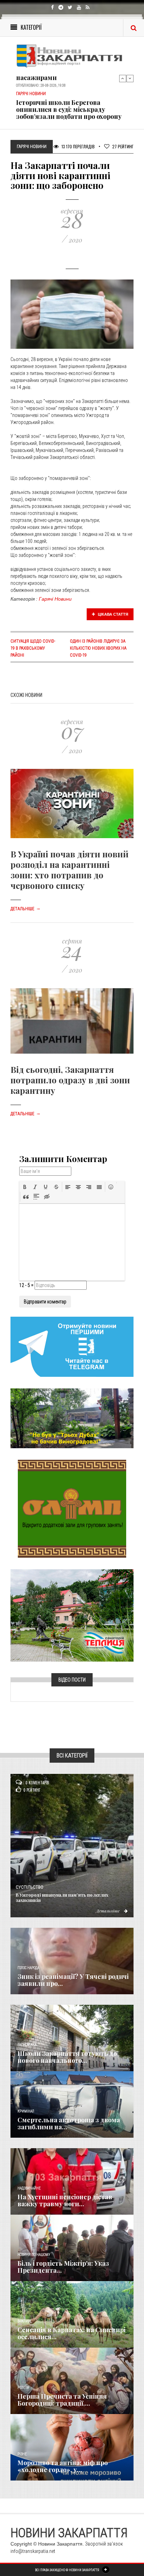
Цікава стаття (113, 614)
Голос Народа (28, 1968)
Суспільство (30, 1887)
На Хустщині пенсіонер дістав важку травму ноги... (65, 2200)
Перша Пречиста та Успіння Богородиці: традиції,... (62, 2400)
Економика (27, 2045)
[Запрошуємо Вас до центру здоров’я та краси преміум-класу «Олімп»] (72, 1508)
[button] (25, 1187)
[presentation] (25, 1187)
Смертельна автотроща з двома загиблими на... (69, 2123)
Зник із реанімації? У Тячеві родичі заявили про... (73, 1980)
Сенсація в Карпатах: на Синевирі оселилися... (71, 2333)
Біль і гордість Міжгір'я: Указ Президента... (63, 2267)
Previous (123, 78)
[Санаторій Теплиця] (72, 1615)
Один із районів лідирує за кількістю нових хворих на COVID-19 (98, 648)
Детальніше (26, 909)
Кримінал (26, 2111)
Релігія (23, 2388)
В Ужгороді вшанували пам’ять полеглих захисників (62, 1897)
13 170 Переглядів (78, 146)
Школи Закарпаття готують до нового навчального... (67, 2057)
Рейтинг (123, 146)
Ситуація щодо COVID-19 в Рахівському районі (33, 648)
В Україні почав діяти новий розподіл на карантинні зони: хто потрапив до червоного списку (70, 870)
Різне (22, 2454)
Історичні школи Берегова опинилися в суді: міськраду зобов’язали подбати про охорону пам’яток (69, 105)
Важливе (24, 2321)
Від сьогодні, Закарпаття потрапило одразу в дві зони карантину (70, 1080)
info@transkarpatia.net (33, 2551)
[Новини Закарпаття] (72, 56)
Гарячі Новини (55, 599)
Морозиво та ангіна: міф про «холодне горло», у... (63, 2466)
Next (130, 78)
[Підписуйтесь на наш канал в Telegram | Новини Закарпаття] (72, 1346)
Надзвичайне (29, 2188)
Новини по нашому (34, 2255)
